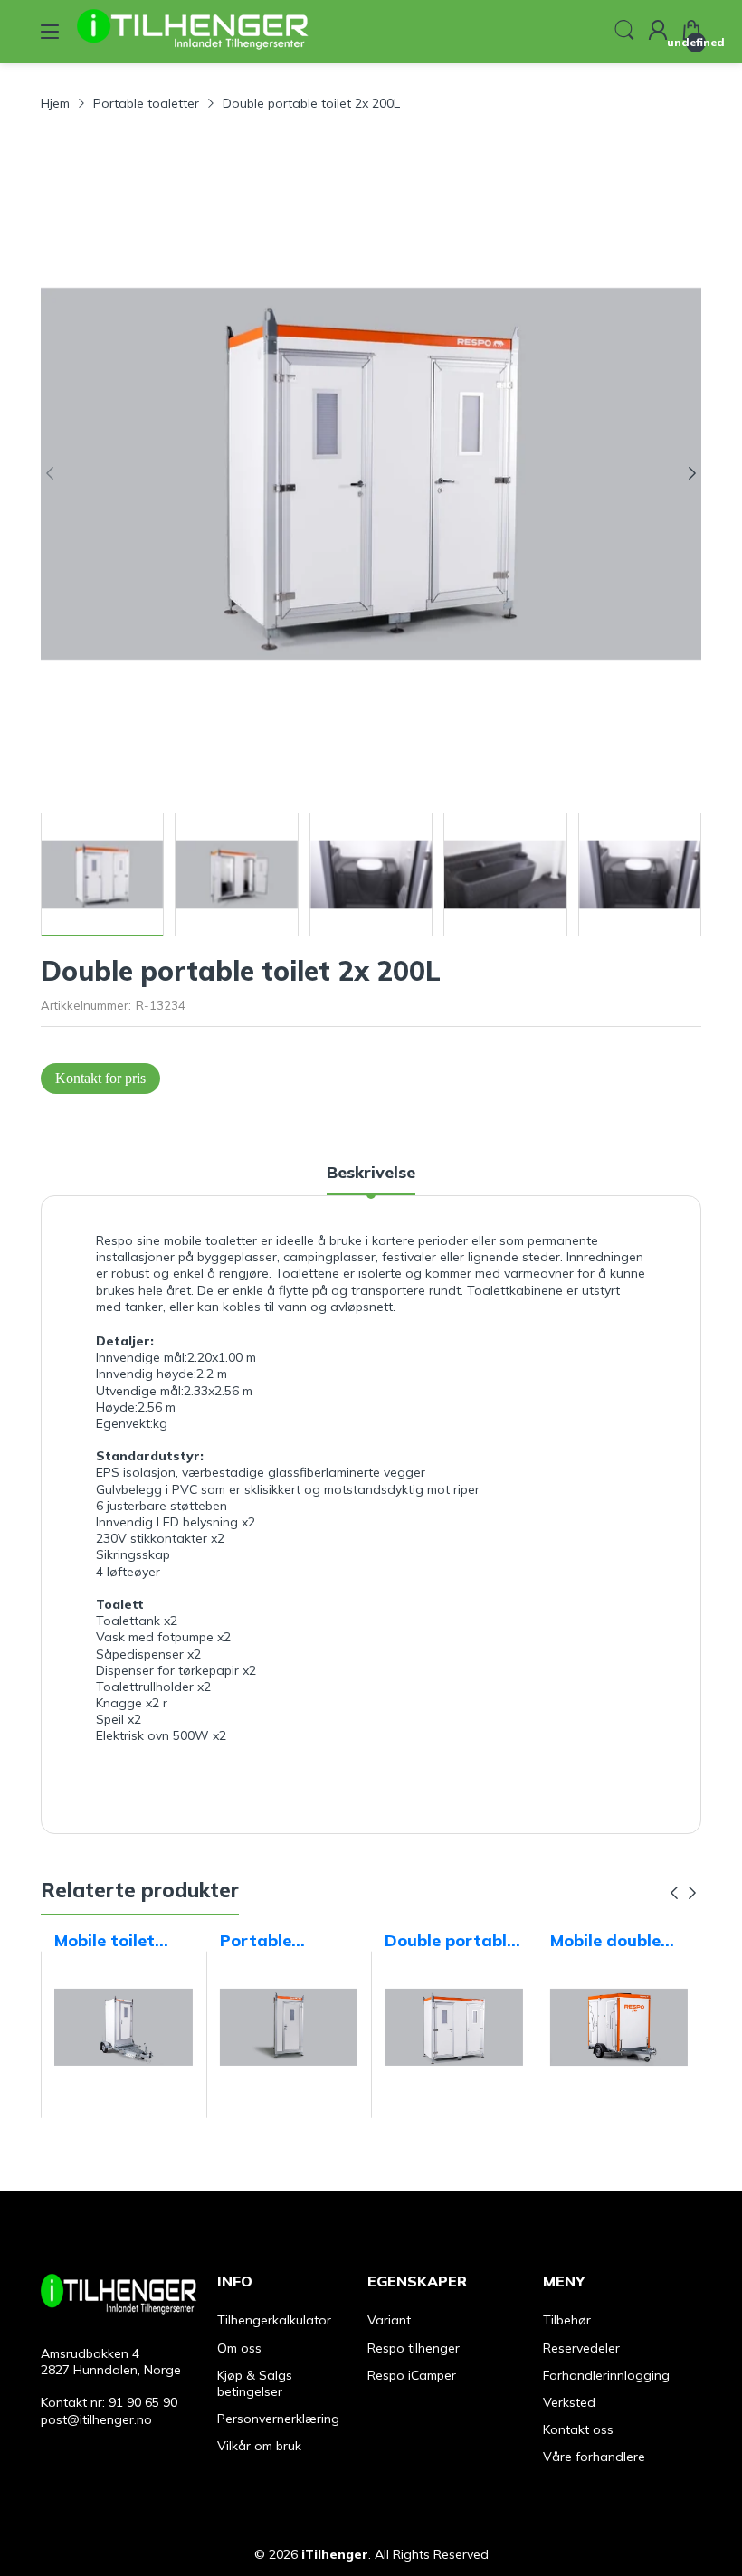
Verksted (569, 2402)
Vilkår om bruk (259, 2446)
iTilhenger (335, 2554)
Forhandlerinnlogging (606, 2375)
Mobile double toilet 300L (605, 1941)
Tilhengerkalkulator (274, 2320)
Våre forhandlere (594, 2457)
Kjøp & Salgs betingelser (255, 2383)
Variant (389, 2320)
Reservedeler (581, 2348)
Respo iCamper (412, 2375)
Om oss (239, 2348)
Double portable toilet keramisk (450, 1941)
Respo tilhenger (414, 2348)
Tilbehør (567, 2320)
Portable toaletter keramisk (257, 1941)
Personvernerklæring (278, 2419)
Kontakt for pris (100, 1078)
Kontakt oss (578, 2429)
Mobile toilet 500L (105, 1941)
